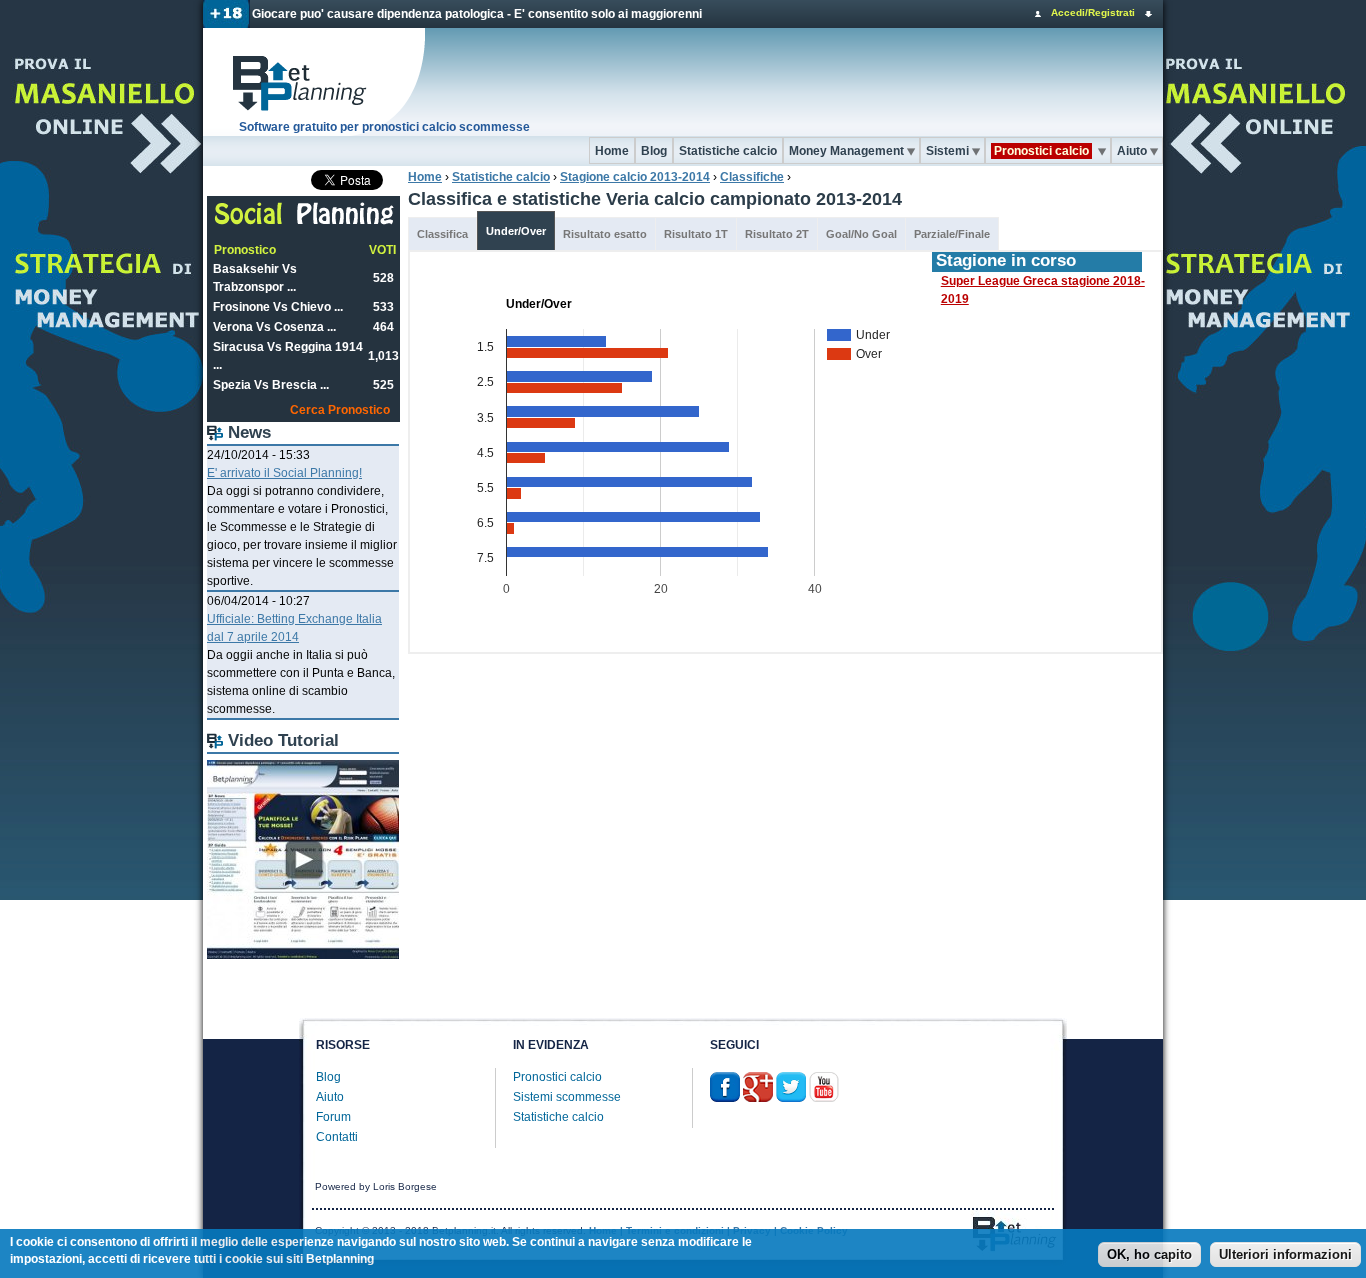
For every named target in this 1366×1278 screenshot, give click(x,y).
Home (612, 151)
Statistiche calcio (728, 151)
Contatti (337, 1137)
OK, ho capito (1149, 1255)
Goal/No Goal (861, 234)
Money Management (846, 151)
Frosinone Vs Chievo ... (278, 307)
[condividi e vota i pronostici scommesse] (304, 222)
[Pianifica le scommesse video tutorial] (303, 955)
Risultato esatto (605, 234)
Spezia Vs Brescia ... (271, 385)
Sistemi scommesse (567, 1097)
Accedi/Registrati (1093, 12)
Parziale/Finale (952, 234)
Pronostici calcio (557, 1077)
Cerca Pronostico (340, 410)
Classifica (442, 234)
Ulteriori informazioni (1285, 1255)
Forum (333, 1117)
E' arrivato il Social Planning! (284, 473)
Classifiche (752, 177)
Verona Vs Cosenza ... (274, 327)
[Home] (315, 82)
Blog (654, 151)
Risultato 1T (696, 234)
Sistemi (947, 151)
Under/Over (516, 231)
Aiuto (1132, 151)
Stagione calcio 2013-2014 (635, 177)
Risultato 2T (777, 234)
